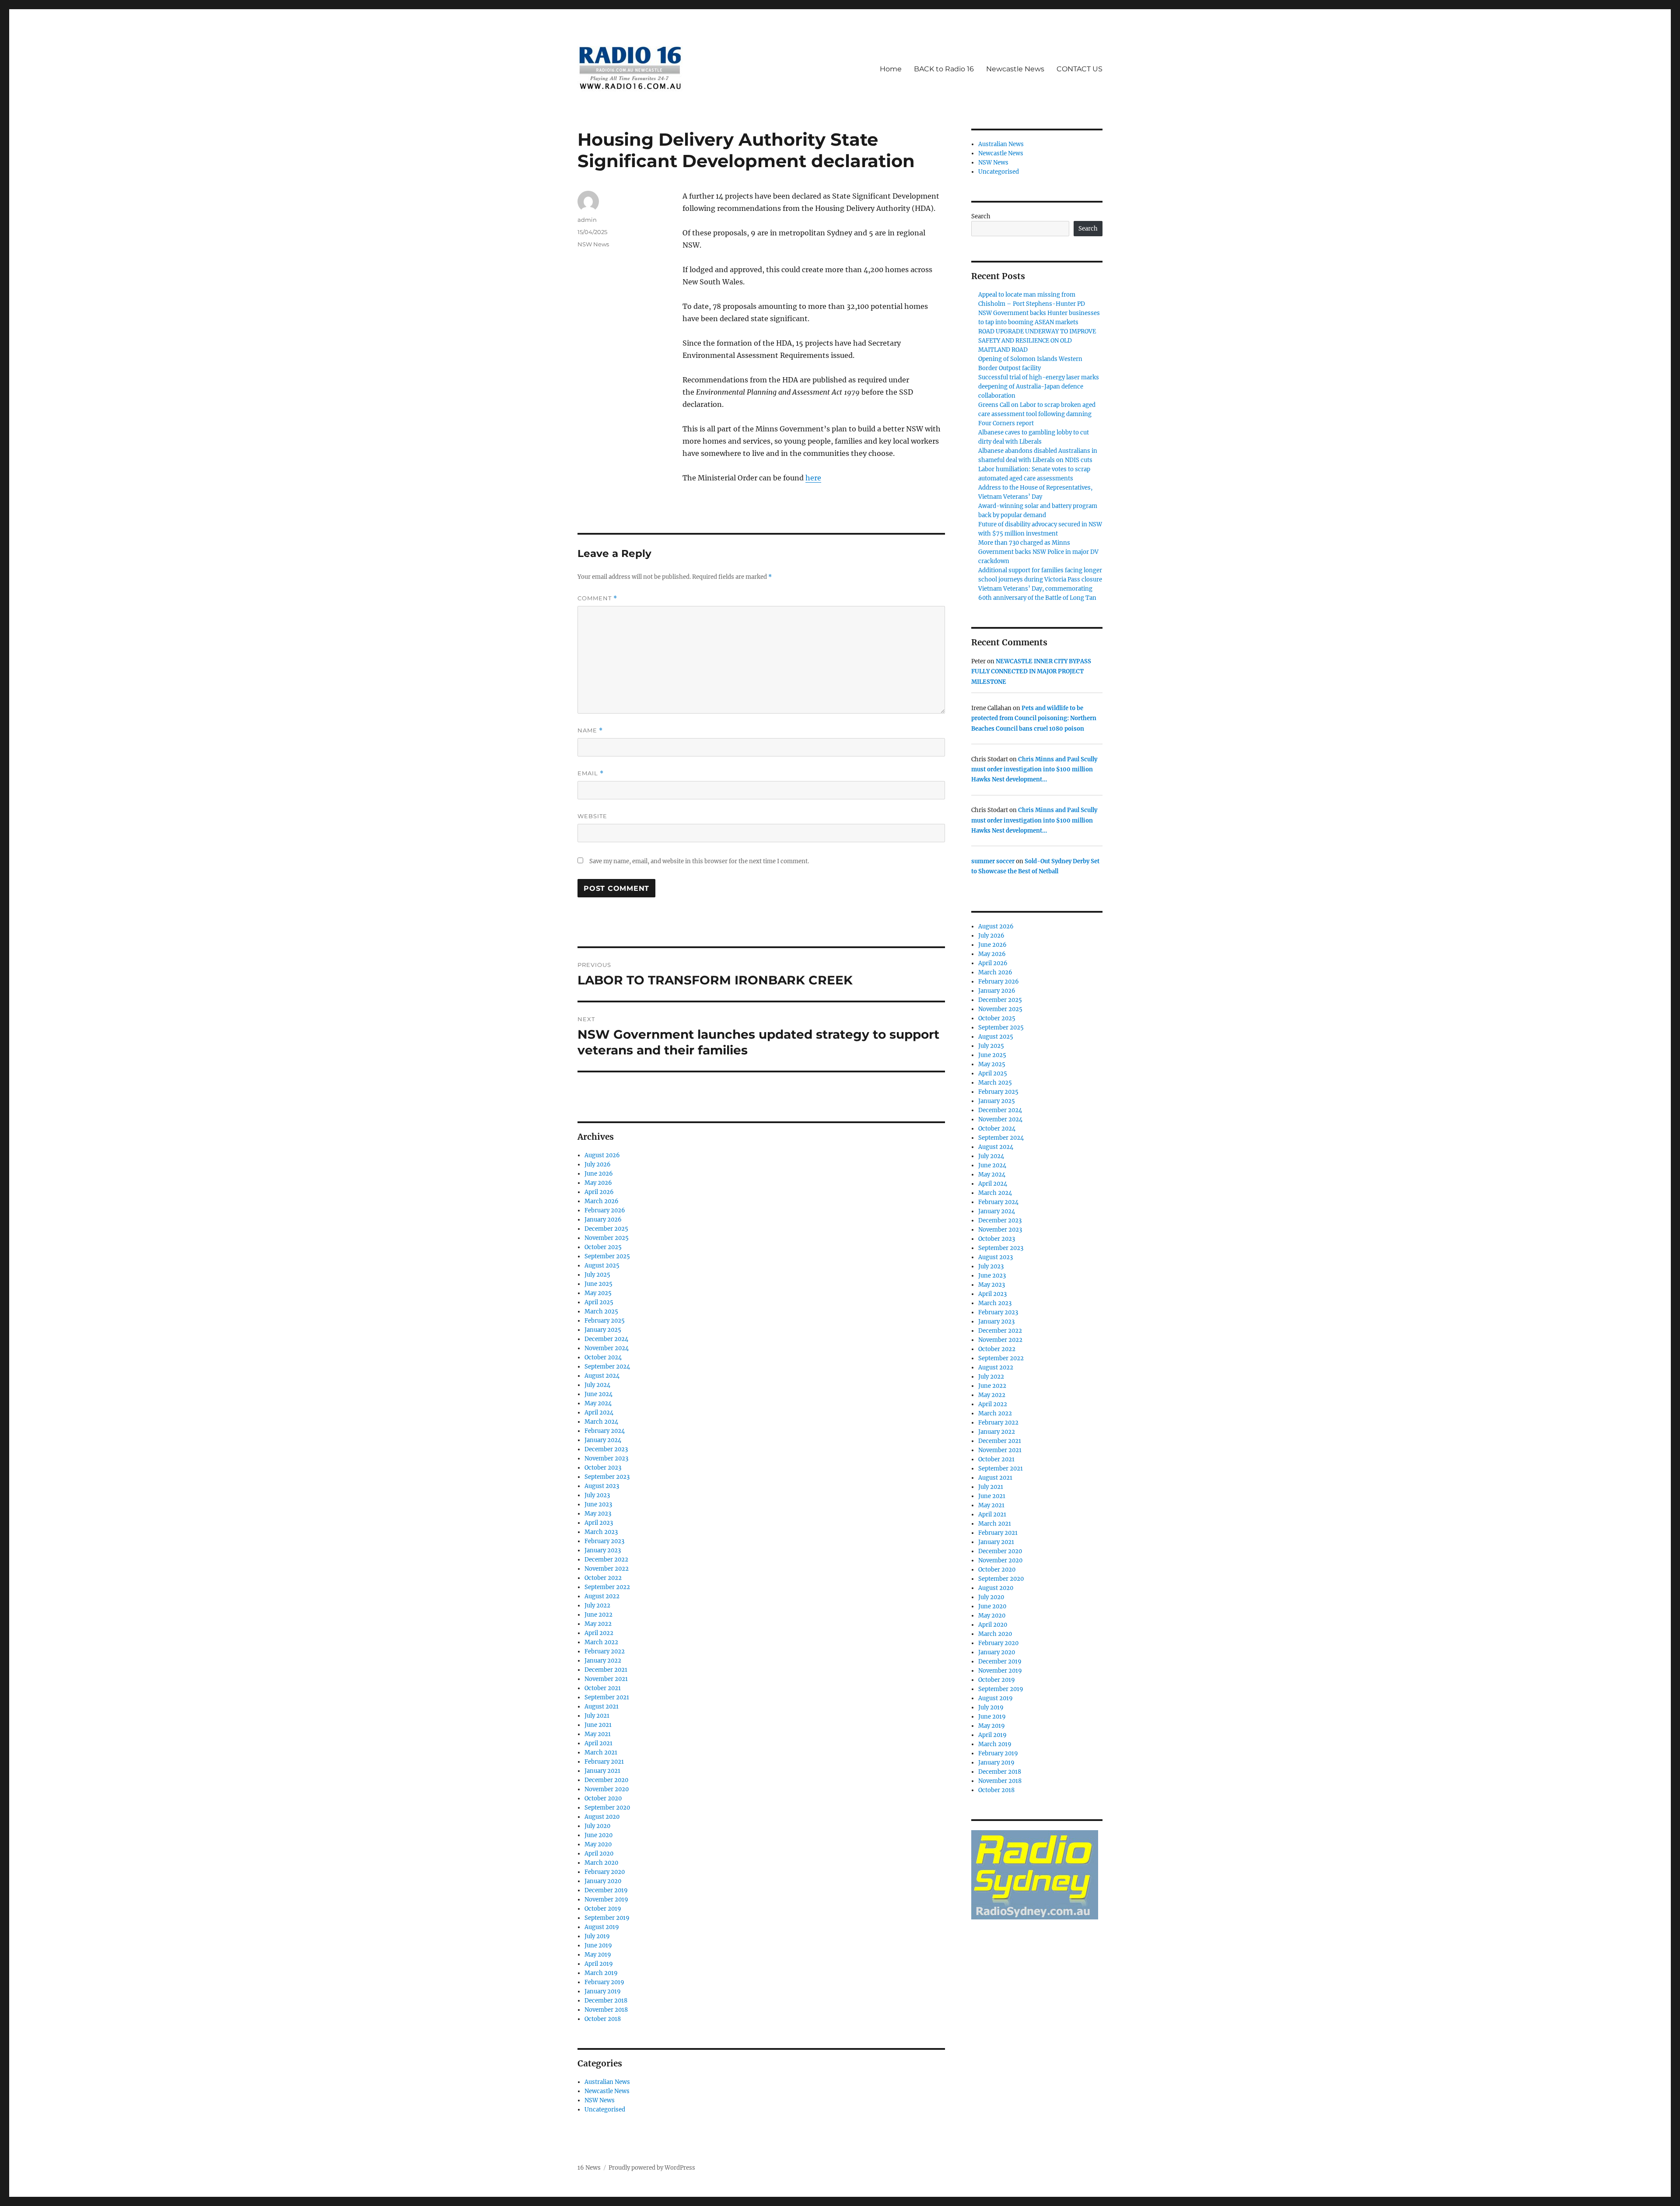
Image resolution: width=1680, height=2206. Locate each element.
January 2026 (603, 1220)
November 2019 (606, 1900)
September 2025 (607, 1256)
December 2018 (606, 2001)
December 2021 (606, 1670)
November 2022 (607, 1569)
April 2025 (599, 1302)
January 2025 (603, 1330)
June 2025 (598, 1284)
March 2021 (601, 1753)
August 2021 (602, 1707)
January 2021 (602, 1771)
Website (592, 816)
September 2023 (607, 1477)
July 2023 (597, 1495)
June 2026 (599, 1174)
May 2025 (598, 1293)
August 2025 (602, 1266)
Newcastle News (1015, 69)
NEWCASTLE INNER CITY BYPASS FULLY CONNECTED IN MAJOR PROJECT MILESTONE (1031, 672)
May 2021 (598, 1734)
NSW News (593, 244)
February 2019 (604, 1982)
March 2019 (601, 1973)
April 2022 (599, 1633)
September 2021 (607, 1697)
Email (591, 773)
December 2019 (606, 1890)
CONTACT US (1080, 69)
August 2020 (602, 1817)
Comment (597, 598)
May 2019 (598, 1955)
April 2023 (599, 1523)
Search (981, 216)
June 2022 (598, 1615)
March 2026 (602, 1201)
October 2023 (603, 1468)
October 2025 (603, 1247)
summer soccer (993, 861)
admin (587, 220)
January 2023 (603, 1550)
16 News (589, 2168)
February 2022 (605, 1651)
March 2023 (601, 1532)
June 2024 (598, 1394)
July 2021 (597, 1716)
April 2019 (599, 1964)
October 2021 (603, 1688)
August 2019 (602, 1927)
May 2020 (598, 1844)
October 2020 (603, 1798)
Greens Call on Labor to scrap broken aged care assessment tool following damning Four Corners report (1037, 414)
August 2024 (602, 1376)
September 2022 (607, 1587)
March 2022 (601, 1642)
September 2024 (607, 1367)
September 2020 (607, 1808)
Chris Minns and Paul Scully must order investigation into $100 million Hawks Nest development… (1034, 770)
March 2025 (601, 1311)
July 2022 (597, 1605)
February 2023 (604, 1541)
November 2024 (607, 1348)
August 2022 (602, 1596)
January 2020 (603, 1881)
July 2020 (597, 1826)
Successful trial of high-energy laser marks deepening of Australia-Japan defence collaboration (1039, 387)
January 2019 (603, 1991)
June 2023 (598, 1504)
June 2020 (598, 1835)
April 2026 (599, 1192)
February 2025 (605, 1321)
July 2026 (598, 1164)
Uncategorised (605, 2110)
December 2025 (606, 1229)
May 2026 (598, 1183)
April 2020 (599, 1854)
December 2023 (606, 1449)
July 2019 (597, 1936)
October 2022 (603, 1578)
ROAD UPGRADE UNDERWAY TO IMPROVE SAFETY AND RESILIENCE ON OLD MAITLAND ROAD (1037, 341)
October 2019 (603, 1909)
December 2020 (606, 1780)
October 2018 (603, 2019)
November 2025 (607, 1238)
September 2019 (607, 1918)
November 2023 (606, 1458)
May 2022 (598, 1624)
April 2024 (599, 1413)
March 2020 (601, 1863)
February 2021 (604, 1762)
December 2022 (606, 1560)
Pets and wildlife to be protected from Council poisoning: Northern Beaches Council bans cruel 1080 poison (1034, 718)
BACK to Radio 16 (944, 69)
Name (590, 730)
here (813, 478)
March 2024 (601, 1422)
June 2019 (598, 1945)
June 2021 (598, 1725)
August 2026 (602, 1155)
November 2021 (606, 1679)
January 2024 (603, 1440)
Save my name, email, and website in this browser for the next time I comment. (699, 861)
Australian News (607, 2082)
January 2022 (603, 1661)
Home (891, 69)
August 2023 (602, 1486)
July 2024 (597, 1385)
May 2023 (598, 1514)
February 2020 (605, 1872)
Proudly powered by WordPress (652, 2168)
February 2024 (605, 1431)
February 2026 (605, 1210)
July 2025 (597, 1275)
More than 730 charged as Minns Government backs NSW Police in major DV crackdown (1038, 552)
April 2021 (598, 1743)
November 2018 (606, 2010)
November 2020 (607, 1789)
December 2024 (606, 1339)
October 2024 (603, 1357)
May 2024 (598, 1403)
